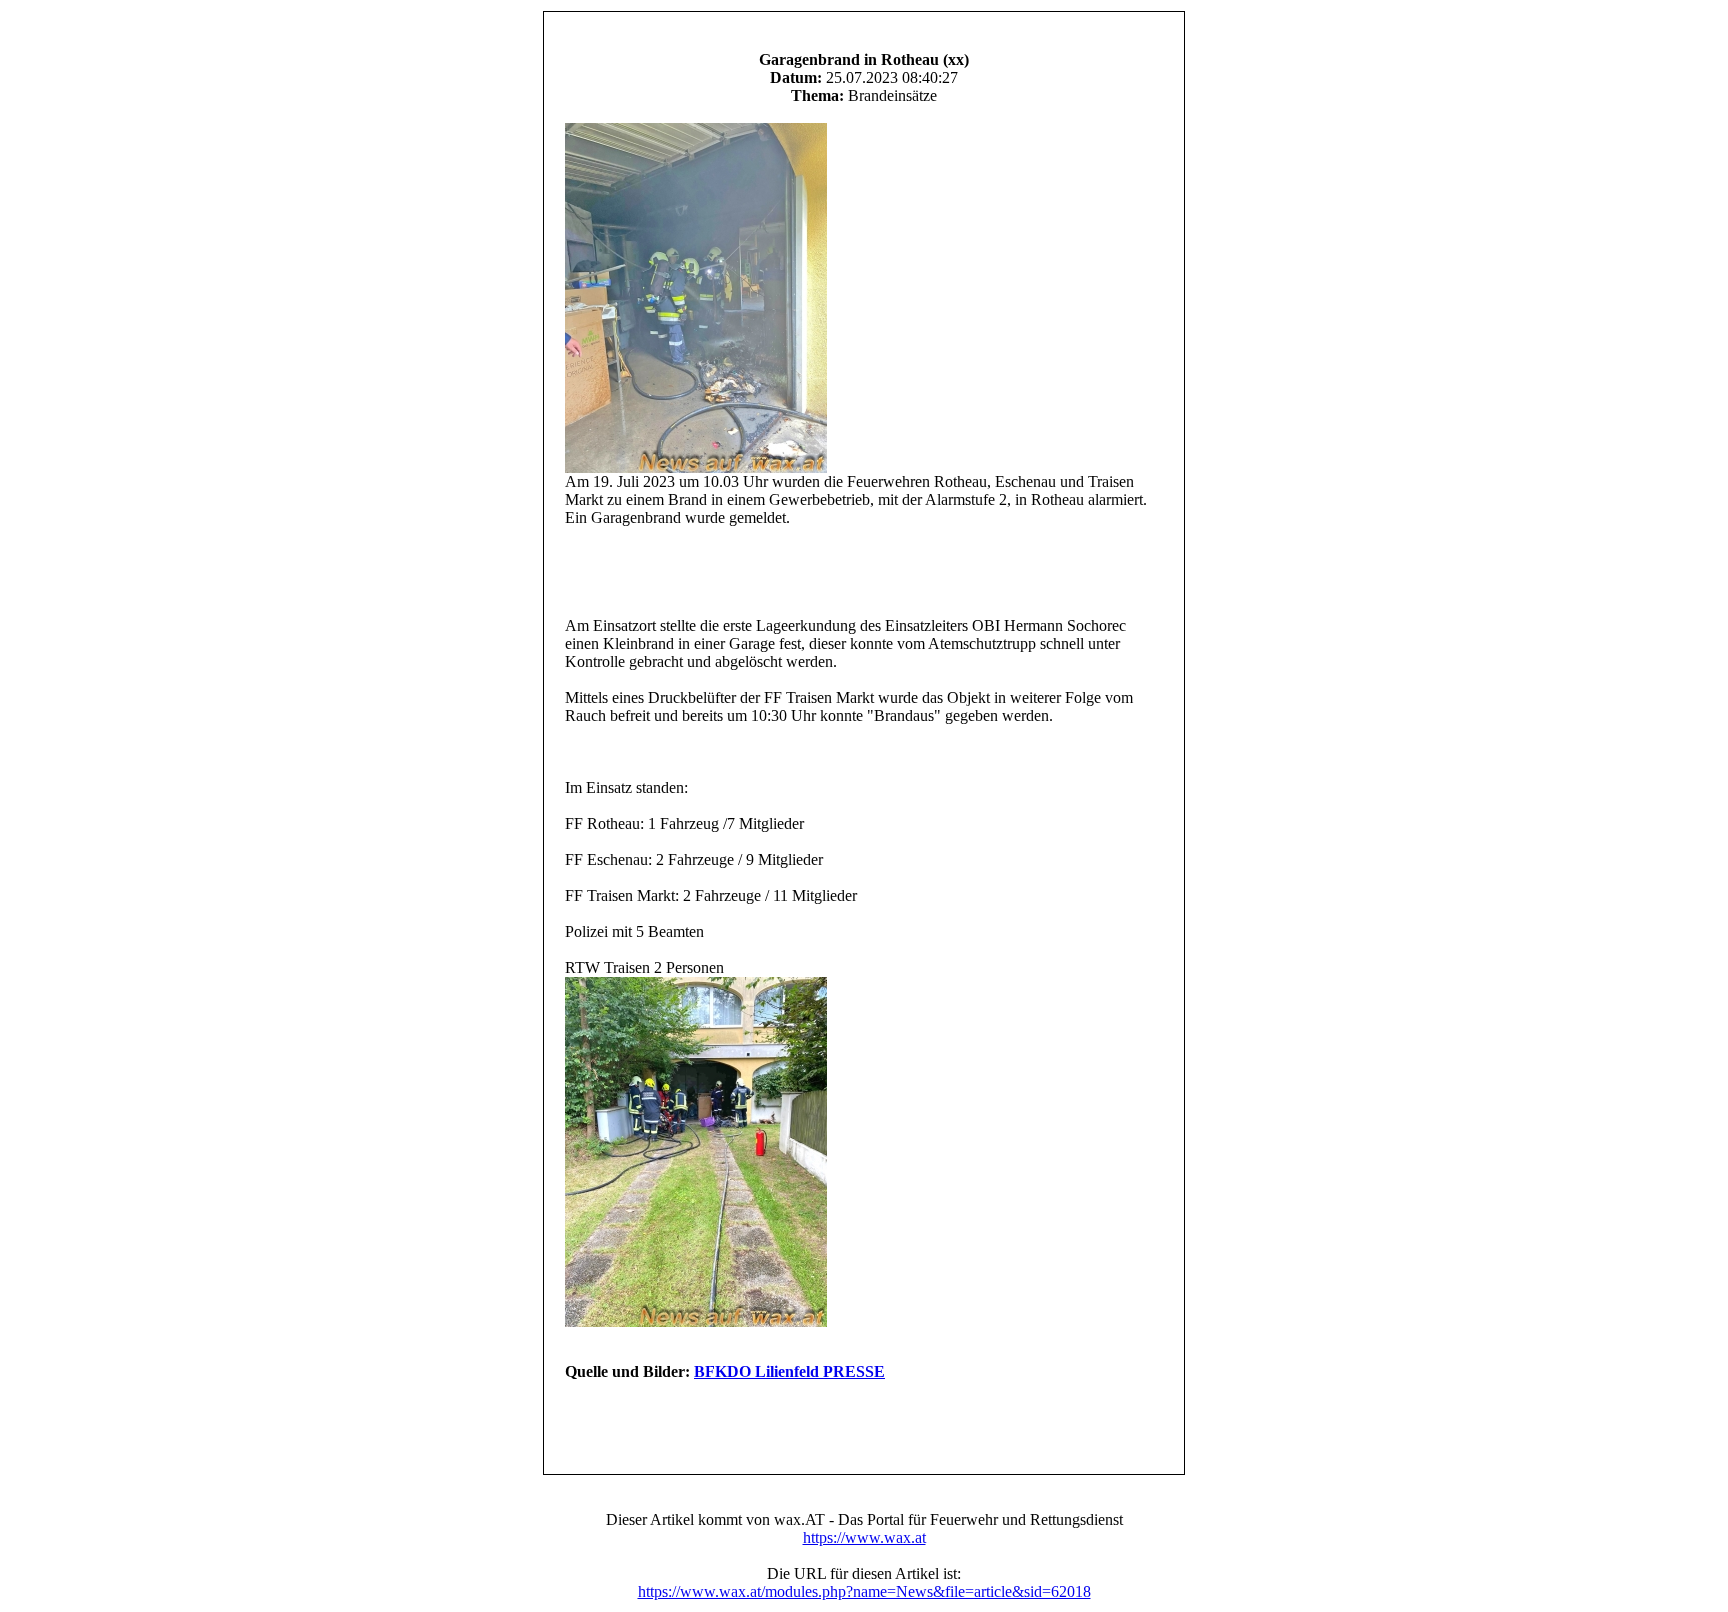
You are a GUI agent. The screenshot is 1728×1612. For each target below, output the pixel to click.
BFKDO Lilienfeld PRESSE (789, 1371)
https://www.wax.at (864, 1537)
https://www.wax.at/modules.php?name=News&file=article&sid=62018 (864, 1591)
